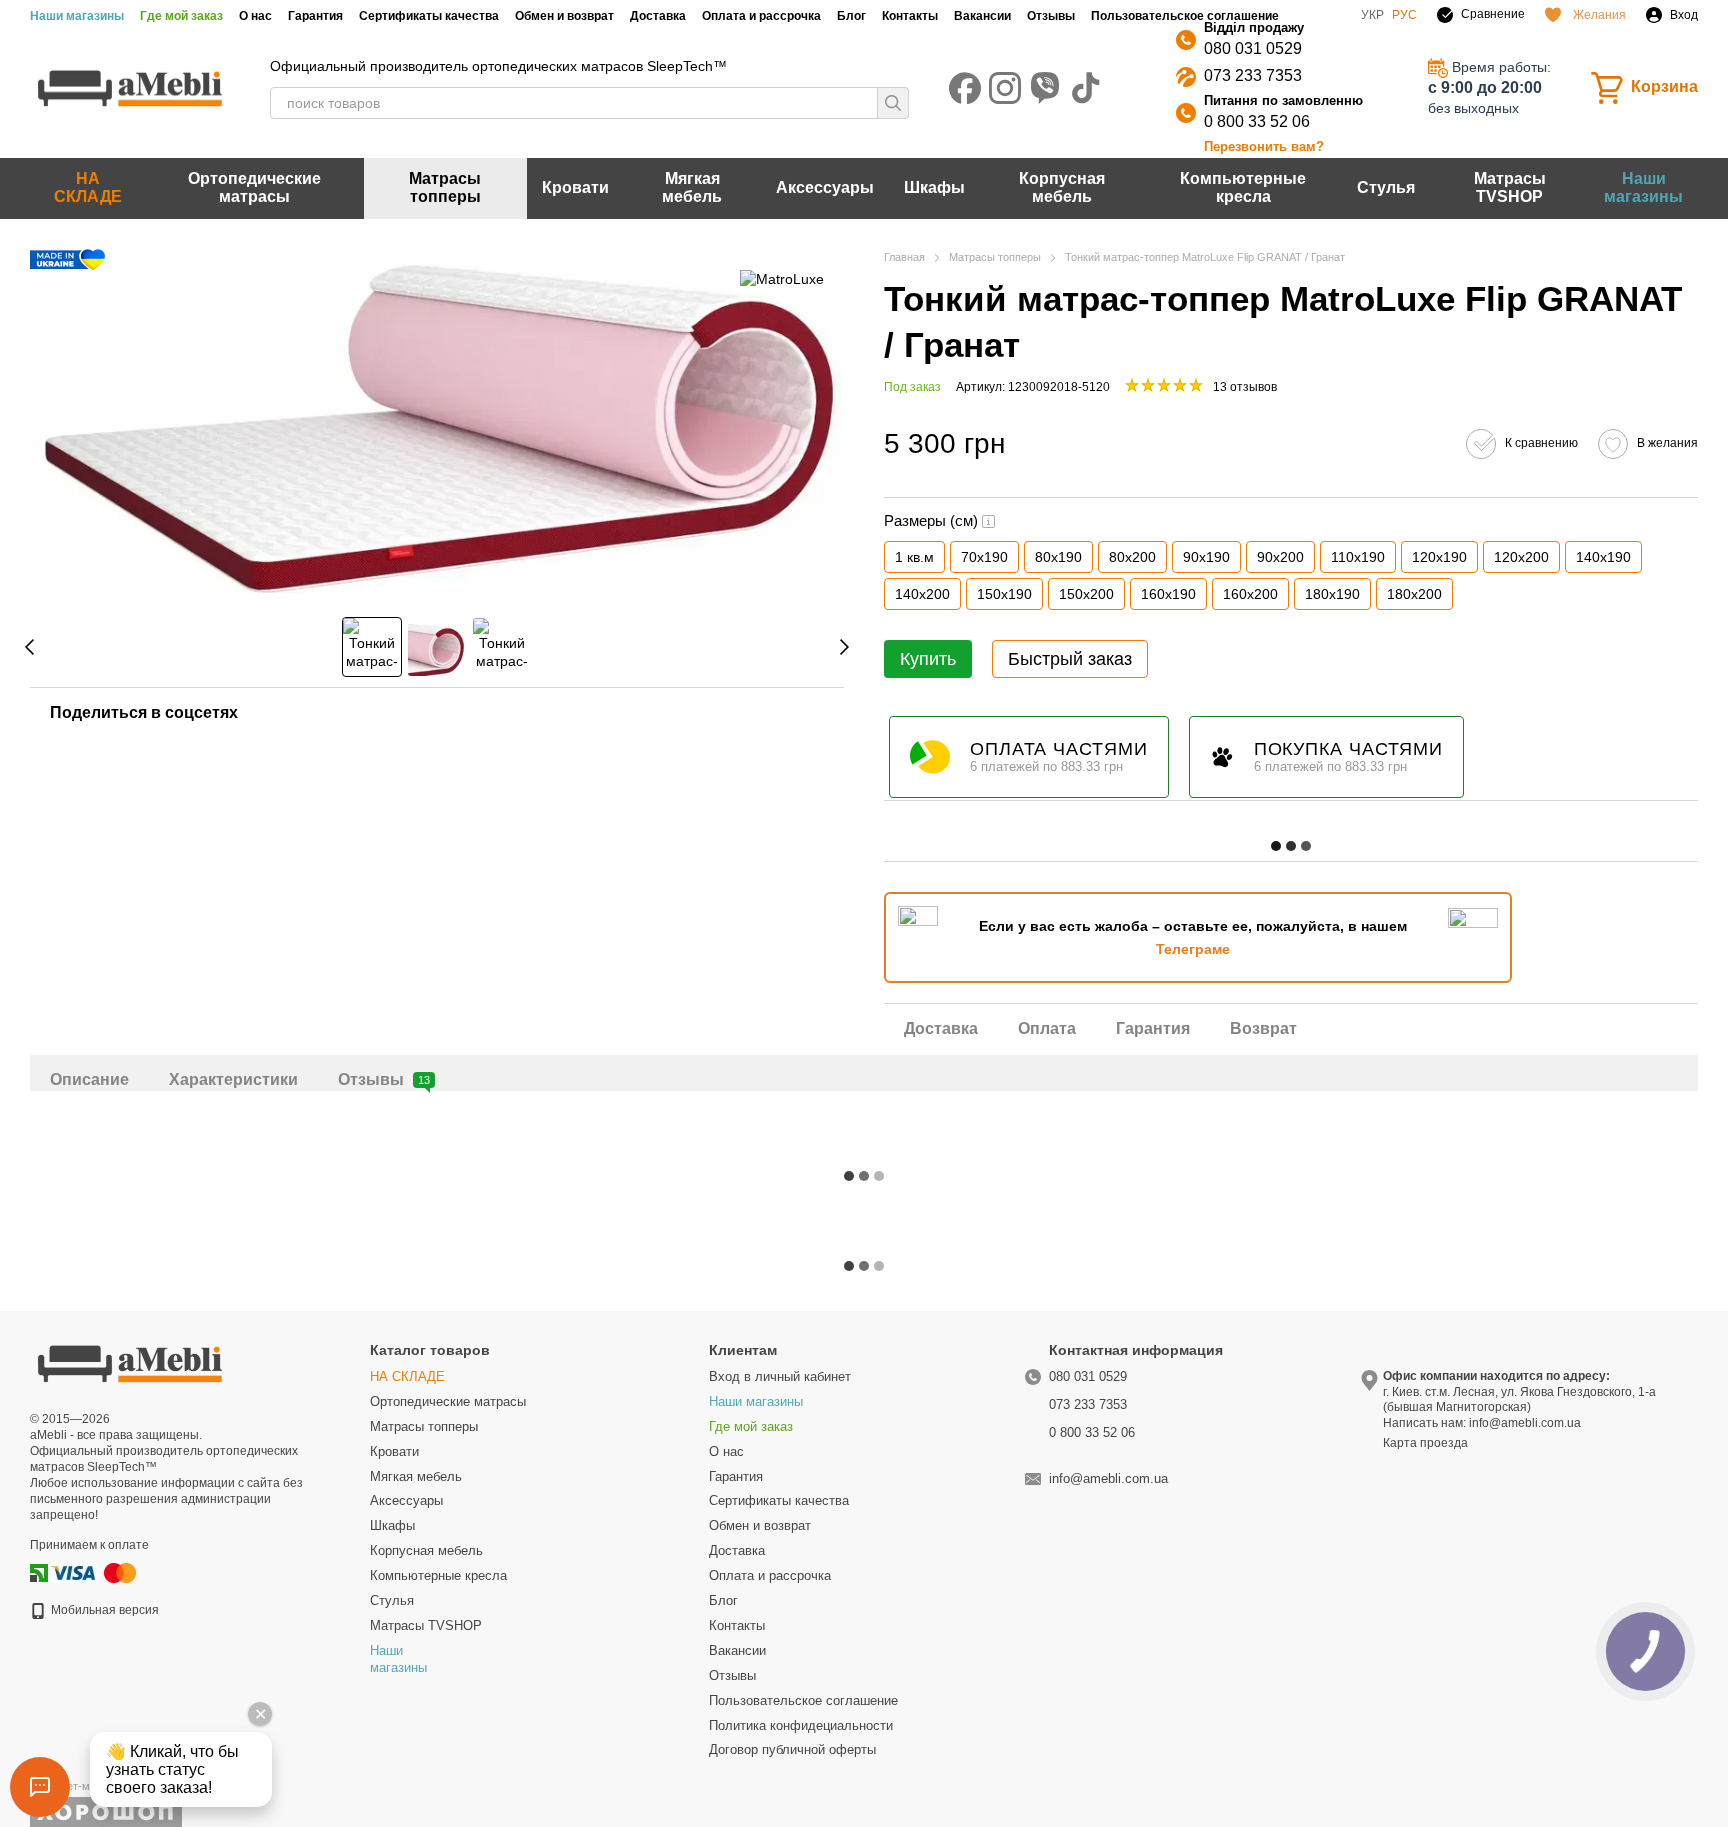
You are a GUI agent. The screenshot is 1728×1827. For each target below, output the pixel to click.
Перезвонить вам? (1264, 146)
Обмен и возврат (564, 16)
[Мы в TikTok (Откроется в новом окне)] (1085, 88)
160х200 (1250, 594)
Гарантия (315, 16)
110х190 (1358, 557)
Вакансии (982, 16)
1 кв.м (914, 557)
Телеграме (1193, 949)
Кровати (575, 187)
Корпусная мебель (1062, 187)
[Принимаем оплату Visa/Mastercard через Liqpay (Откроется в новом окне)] (95, 1573)
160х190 (1168, 594)
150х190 (1004, 594)
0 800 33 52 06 (1257, 121)
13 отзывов (1245, 387)
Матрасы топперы (445, 187)
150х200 (1086, 594)
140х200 (922, 594)
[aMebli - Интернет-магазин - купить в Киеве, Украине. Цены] (130, 1363)
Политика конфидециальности (801, 1725)
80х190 (1058, 557)
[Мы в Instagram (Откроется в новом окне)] (1005, 88)
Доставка (658, 16)
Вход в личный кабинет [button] (780, 1376)
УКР (1372, 15)
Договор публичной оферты (792, 1749)
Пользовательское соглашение (1185, 16)
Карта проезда (1425, 1443)
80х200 (1132, 557)
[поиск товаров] (893, 103)
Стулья (1386, 187)
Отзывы (1051, 16)
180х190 (1332, 594)
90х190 (1206, 557)
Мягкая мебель (692, 187)
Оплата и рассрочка (761, 16)
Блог (851, 16)
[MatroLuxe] (782, 278)
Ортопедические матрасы (254, 187)
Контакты (910, 16)
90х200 (1280, 557)
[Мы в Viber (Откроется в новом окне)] (1045, 88)
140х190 (1603, 557)
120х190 (1439, 557)
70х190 (984, 557)
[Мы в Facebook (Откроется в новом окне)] (965, 88)
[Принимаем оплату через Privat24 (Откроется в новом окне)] (39, 1573)
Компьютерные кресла (1243, 187)
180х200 (1414, 594)
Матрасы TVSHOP (1510, 187)
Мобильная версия (103, 1610)
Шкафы (934, 187)
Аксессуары (825, 187)
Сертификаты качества (429, 16)
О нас (255, 16)
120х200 (1521, 557)
